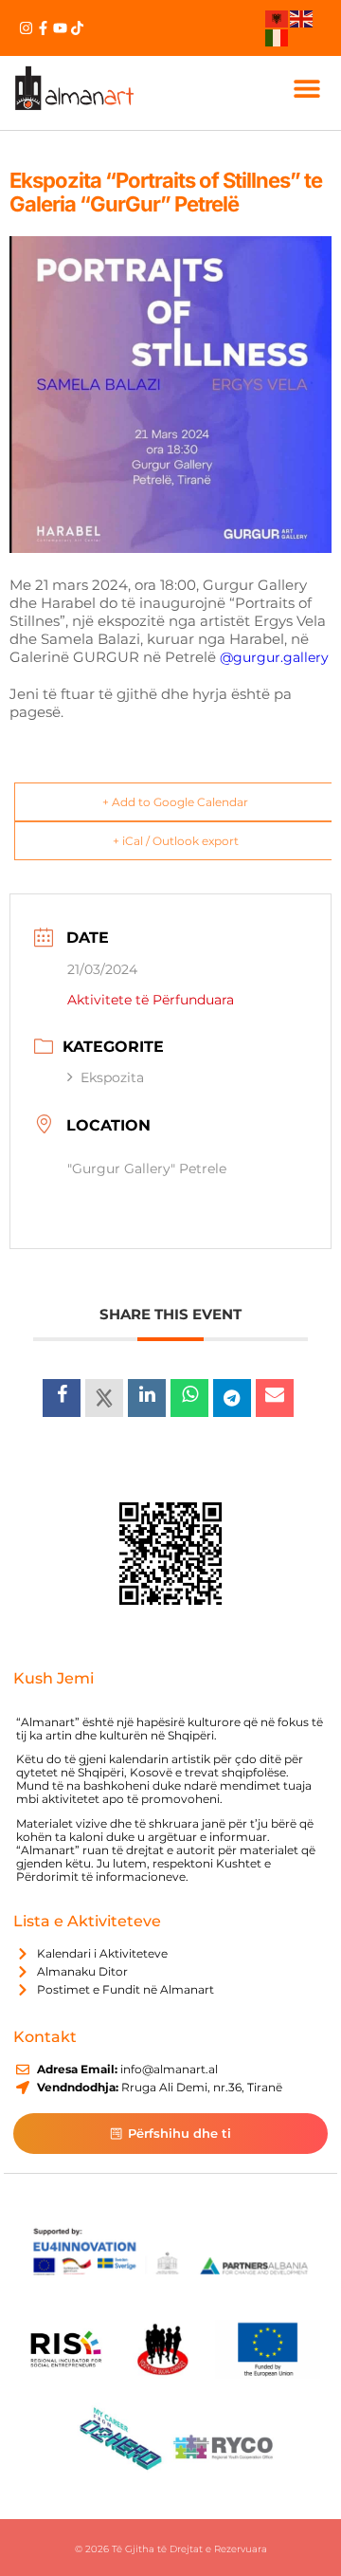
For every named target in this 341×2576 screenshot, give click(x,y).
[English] (302, 18)
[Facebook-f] (43, 28)
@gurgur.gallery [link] (274, 657)
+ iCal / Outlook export (176, 841)
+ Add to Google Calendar (175, 802)
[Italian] (278, 36)
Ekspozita (112, 1077)
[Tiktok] (77, 28)
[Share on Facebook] (62, 1398)
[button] (306, 88)
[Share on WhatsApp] (189, 1398)
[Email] (275, 1398)
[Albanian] (278, 18)
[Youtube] (60, 28)
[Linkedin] (147, 1398)
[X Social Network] (104, 1398)
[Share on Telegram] (232, 1398)
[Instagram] (26, 28)
